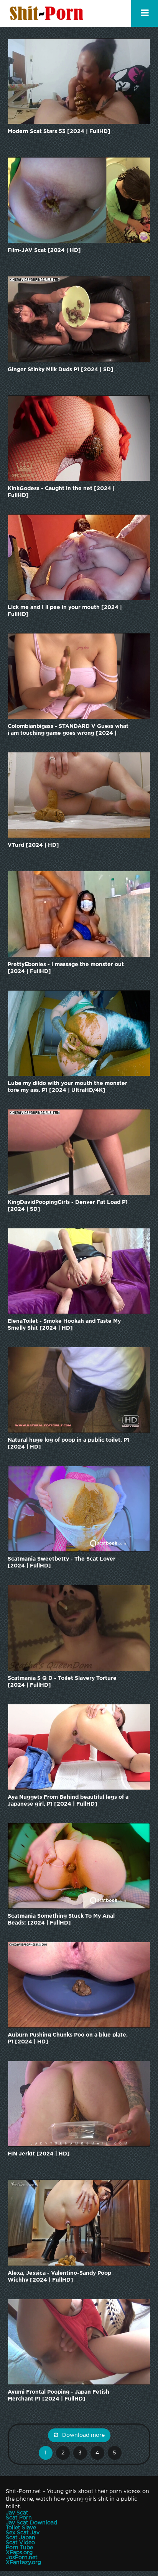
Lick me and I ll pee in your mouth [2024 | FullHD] (65, 611)
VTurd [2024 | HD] (33, 845)
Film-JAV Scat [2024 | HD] (44, 250)
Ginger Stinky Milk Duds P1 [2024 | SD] (61, 370)
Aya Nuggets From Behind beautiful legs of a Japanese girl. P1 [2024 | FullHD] (68, 1801)
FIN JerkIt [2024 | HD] (39, 2154)
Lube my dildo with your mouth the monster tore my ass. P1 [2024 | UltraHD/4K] (67, 1087)
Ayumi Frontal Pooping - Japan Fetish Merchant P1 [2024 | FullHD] (58, 2396)
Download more (83, 2435)
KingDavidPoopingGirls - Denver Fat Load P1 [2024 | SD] (68, 1206)
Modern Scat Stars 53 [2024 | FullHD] (59, 132)
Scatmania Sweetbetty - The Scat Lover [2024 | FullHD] (62, 1562)
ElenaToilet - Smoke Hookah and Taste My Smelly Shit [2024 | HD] (64, 1325)
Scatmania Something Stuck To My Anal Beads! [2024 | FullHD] (61, 1920)
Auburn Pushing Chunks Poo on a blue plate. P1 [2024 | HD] (68, 2038)
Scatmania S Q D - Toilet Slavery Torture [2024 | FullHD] (62, 1682)
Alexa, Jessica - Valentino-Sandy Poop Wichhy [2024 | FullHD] (59, 2277)
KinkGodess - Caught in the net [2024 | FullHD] (61, 492)
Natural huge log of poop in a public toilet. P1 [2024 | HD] (68, 1444)
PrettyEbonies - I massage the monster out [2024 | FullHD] (66, 968)
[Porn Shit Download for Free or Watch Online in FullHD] (48, 13)
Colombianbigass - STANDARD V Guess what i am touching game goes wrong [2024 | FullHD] (68, 730)
